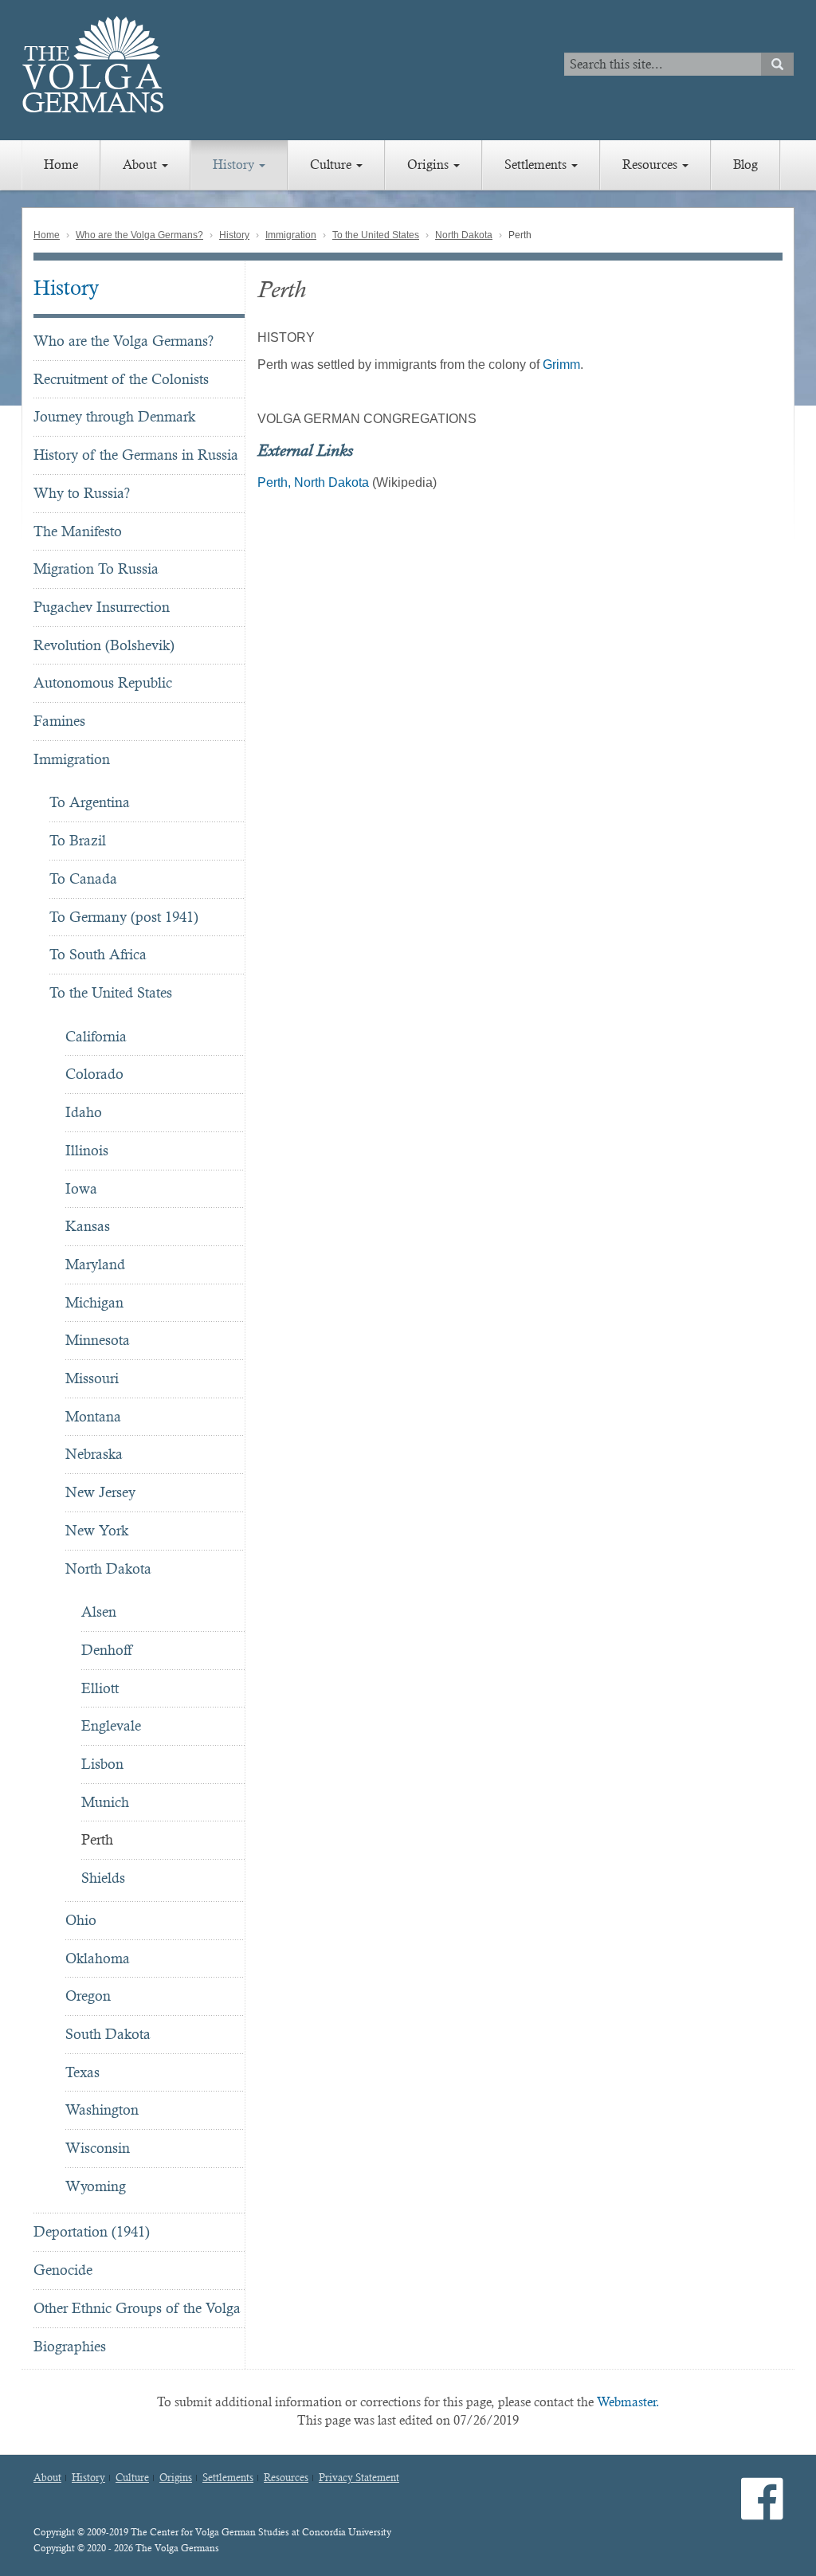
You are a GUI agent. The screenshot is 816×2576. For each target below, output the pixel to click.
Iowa (81, 1188)
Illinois (87, 1150)
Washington (102, 2109)
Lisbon (102, 1764)
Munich (105, 1802)
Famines (59, 721)
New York (97, 1530)
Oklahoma (98, 1958)
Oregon (88, 1996)
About (141, 165)
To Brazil (78, 840)
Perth (97, 1839)
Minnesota (98, 1340)
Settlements (537, 165)
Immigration (291, 235)
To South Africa (98, 954)
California (96, 1036)
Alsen (99, 1611)
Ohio (81, 1920)
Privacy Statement (359, 2478)
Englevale (111, 1725)
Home (61, 165)
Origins (430, 165)
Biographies (70, 2346)
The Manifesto (78, 531)
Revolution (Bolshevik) (104, 645)
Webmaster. (628, 2402)
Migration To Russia (96, 569)
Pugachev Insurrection (102, 607)
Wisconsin (98, 2148)
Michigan (94, 1302)
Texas (82, 2072)
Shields (103, 1878)
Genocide (63, 2270)
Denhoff (106, 1650)
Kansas (88, 1226)
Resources (651, 165)
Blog (745, 165)
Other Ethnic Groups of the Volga (137, 2308)
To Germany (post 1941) (124, 917)
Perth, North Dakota (313, 482)
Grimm (561, 365)
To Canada (83, 878)
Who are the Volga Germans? (139, 235)
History (235, 165)
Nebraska (94, 1454)
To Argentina (90, 802)
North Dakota (464, 235)
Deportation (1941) (92, 2231)
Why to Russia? (82, 493)
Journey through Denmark (114, 416)
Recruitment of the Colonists (121, 379)
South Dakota (108, 2034)
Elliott (100, 1688)
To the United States (376, 235)
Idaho (84, 1112)
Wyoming (96, 2186)
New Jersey (100, 1492)
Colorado (94, 1074)
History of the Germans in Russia (136, 455)
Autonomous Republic (103, 682)
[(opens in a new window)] (762, 2512)
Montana (93, 1416)
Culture (332, 165)
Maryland (95, 1264)
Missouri (92, 1378)
